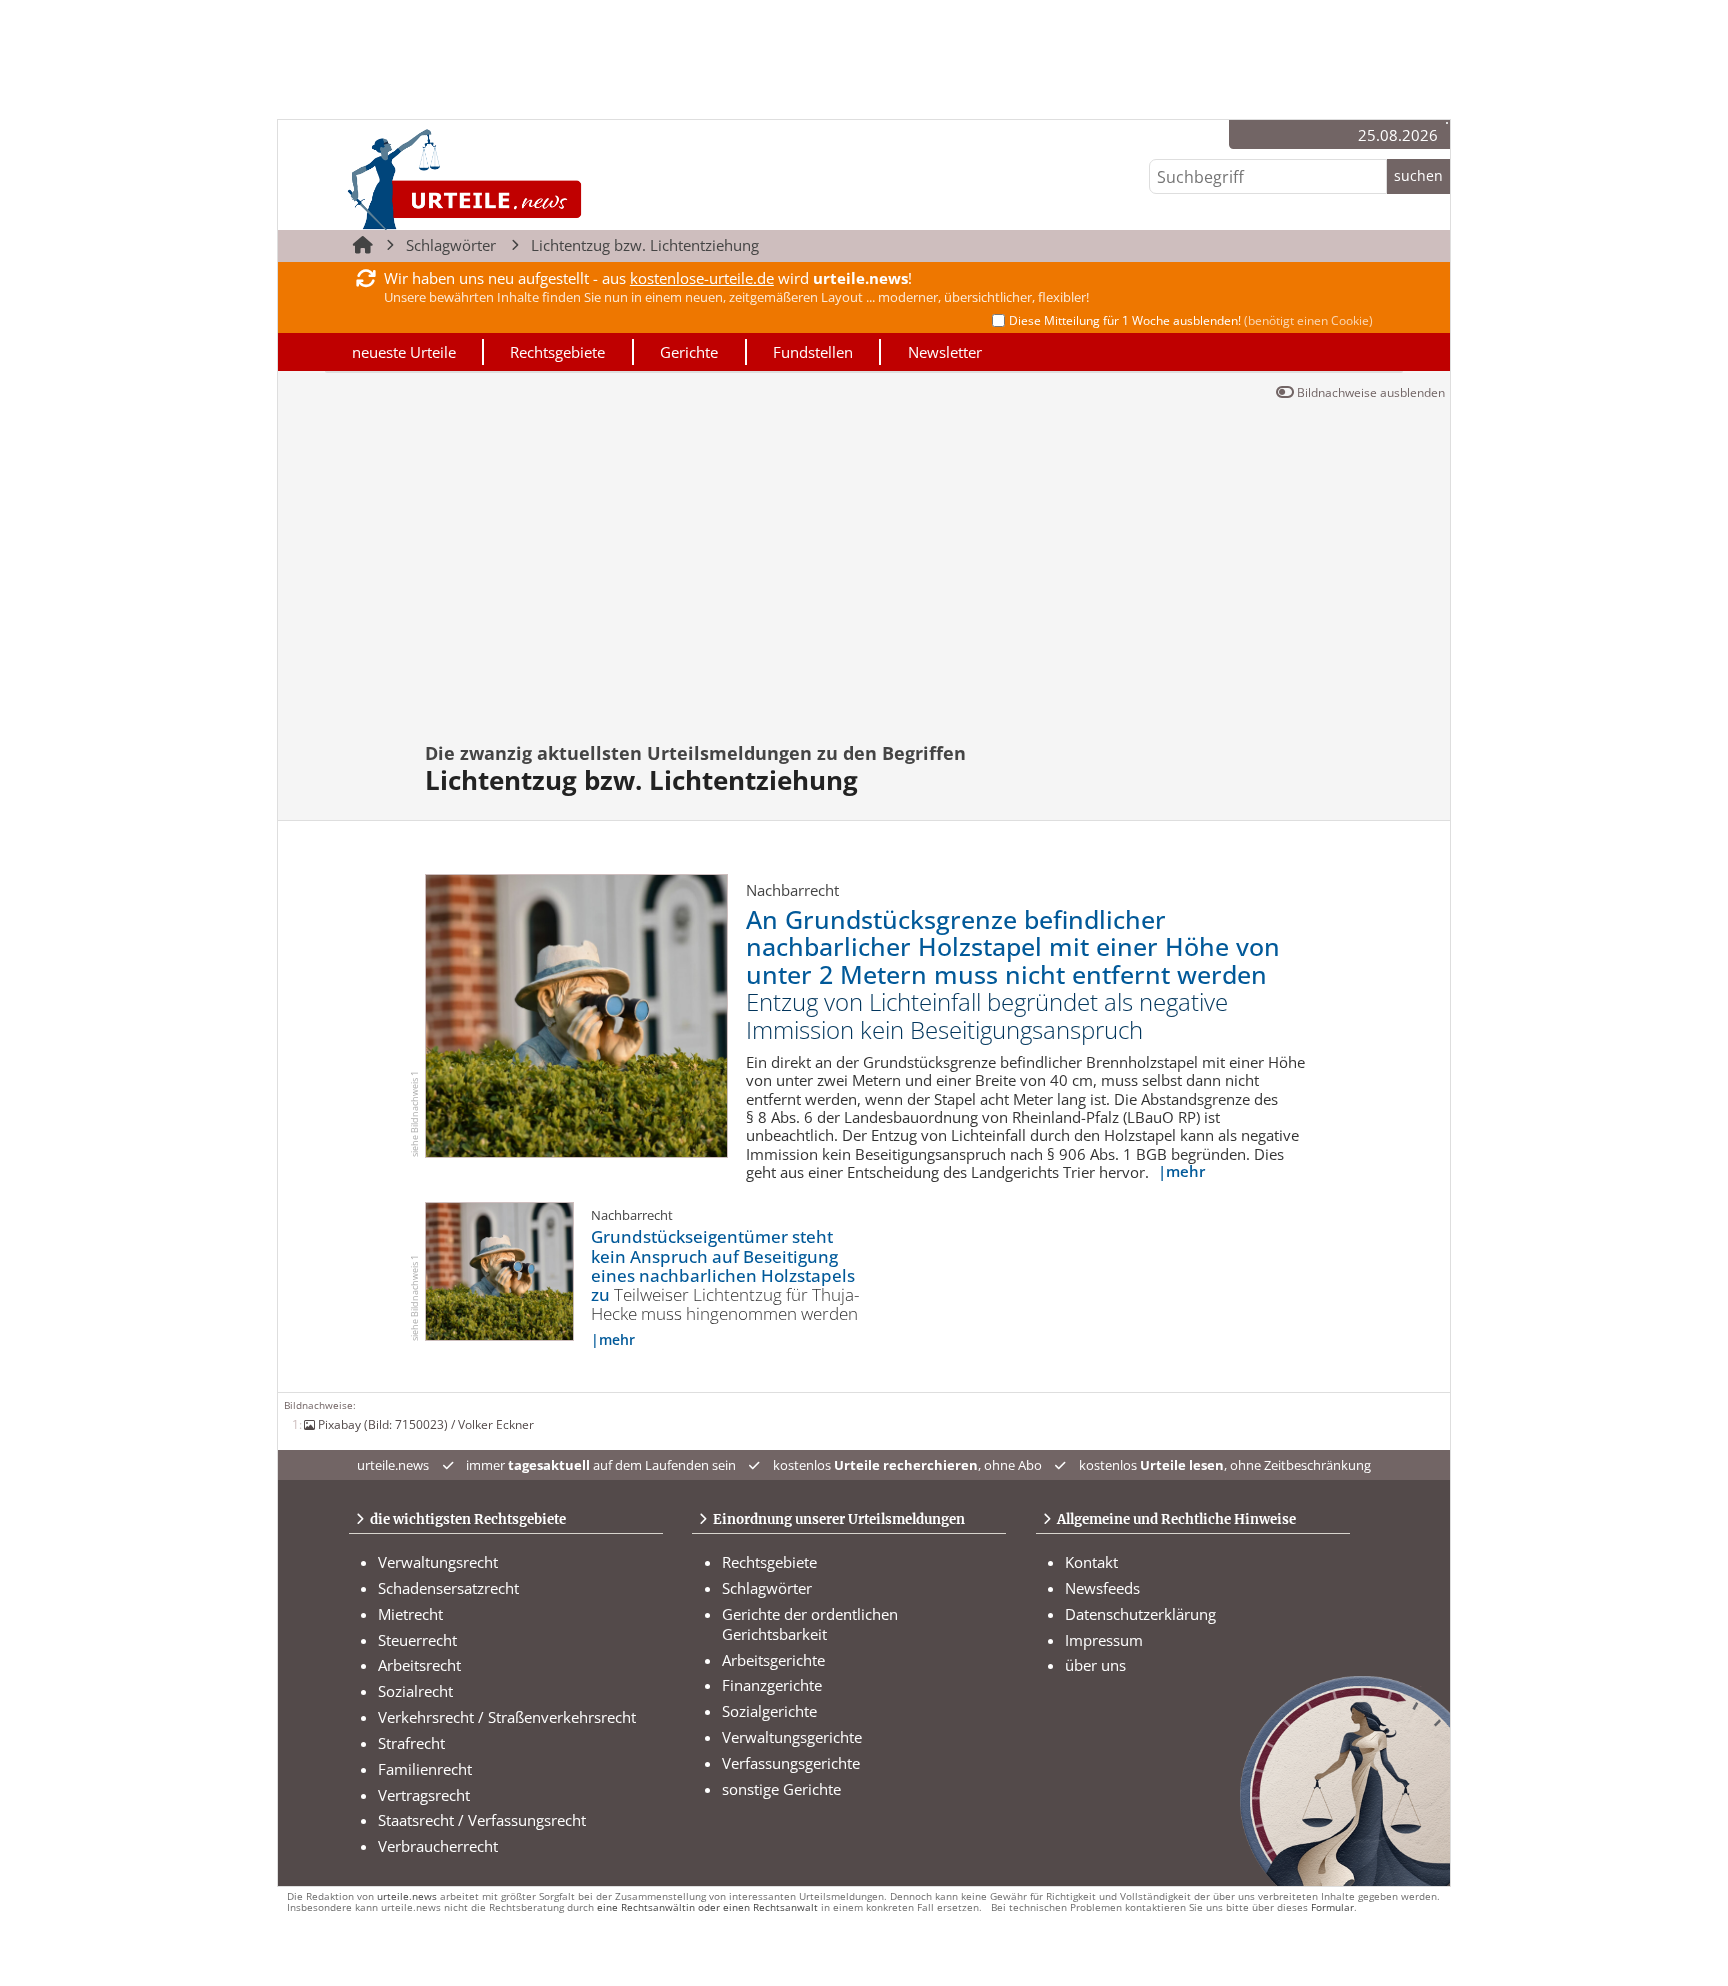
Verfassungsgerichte (791, 1763)
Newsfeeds (1102, 1588)
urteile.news (407, 1896)
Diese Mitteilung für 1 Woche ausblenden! (1191, 320)
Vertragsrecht (424, 1795)
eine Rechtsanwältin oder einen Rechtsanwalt (707, 1907)
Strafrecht (411, 1743)
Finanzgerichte (772, 1685)
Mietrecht (410, 1614)
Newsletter (945, 352)
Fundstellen (813, 352)
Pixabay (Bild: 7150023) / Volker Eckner (426, 1424)
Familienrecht (425, 1769)
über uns (1095, 1665)
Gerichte (689, 352)
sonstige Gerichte (781, 1789)
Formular (1332, 1907)
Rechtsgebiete (557, 352)
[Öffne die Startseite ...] (532, 178)
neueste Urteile (404, 352)
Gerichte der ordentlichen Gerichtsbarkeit (810, 1624)
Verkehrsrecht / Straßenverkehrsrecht (507, 1717)
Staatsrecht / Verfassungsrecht (482, 1820)
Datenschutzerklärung (1140, 1614)
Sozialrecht (415, 1691)
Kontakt (1091, 1562)
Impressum (1104, 1640)
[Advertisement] (863, 556)
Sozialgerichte (769, 1711)
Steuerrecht (417, 1640)
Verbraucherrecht (438, 1846)
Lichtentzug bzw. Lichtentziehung (645, 245)
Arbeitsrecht (419, 1665)
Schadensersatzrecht (448, 1588)
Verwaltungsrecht (438, 1562)
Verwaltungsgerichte (792, 1737)
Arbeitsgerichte (773, 1660)
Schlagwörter (451, 245)
